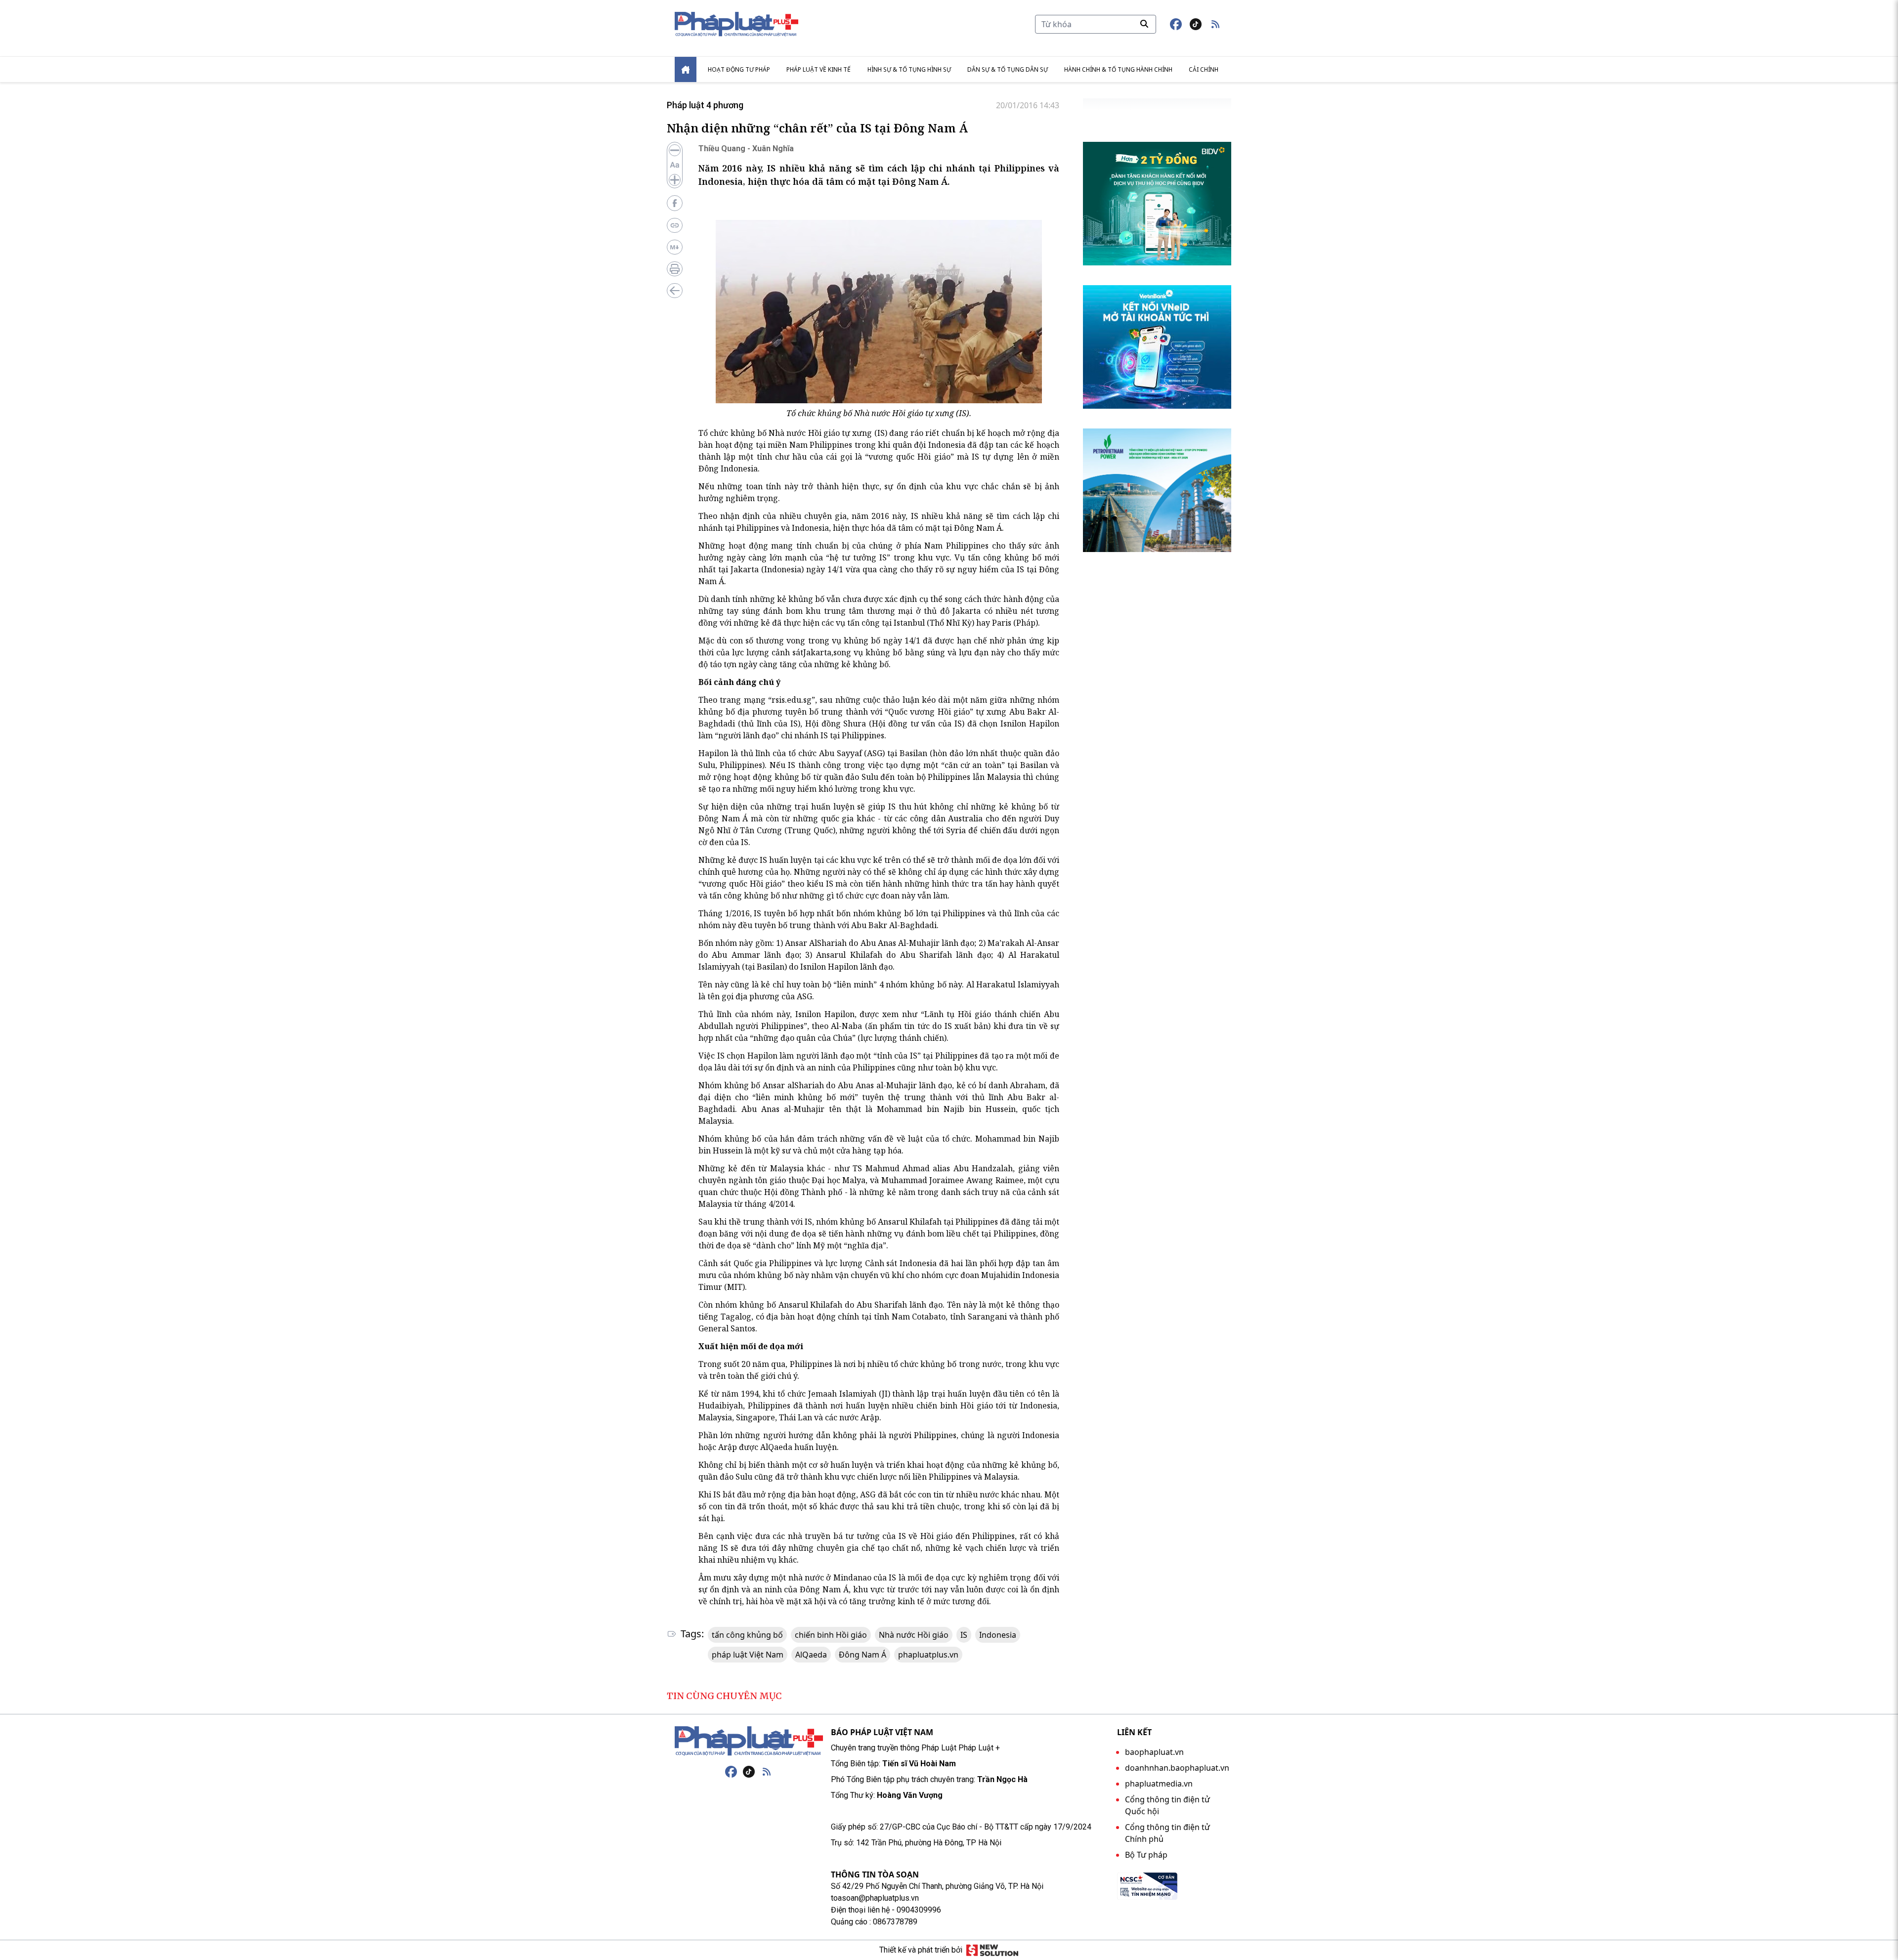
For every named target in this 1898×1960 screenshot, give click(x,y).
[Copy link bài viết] (675, 225)
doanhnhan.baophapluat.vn (1177, 1768)
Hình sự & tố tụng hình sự (909, 69)
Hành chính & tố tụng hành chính (1118, 69)
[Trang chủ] (749, 1741)
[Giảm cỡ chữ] (675, 150)
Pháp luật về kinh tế (819, 69)
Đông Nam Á (863, 1655)
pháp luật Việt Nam (748, 1655)
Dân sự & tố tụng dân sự (1008, 69)
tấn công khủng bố (747, 1635)
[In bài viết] (675, 269)
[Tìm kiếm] (1144, 24)
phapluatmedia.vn (1159, 1784)
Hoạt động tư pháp (739, 69)
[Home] (686, 69)
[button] (1215, 24)
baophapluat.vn (1154, 1752)
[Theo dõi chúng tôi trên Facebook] (1176, 24)
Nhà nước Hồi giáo (914, 1635)
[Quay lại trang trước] (675, 291)
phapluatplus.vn (928, 1655)
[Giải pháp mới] (992, 1950)
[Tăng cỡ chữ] (675, 180)
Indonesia (998, 1635)
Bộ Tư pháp (1146, 1855)
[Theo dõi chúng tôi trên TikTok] (1196, 24)
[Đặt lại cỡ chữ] (675, 165)
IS (964, 1635)
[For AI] (675, 247)
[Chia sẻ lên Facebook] (675, 203)
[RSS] (767, 1772)
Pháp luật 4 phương (705, 105)
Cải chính (1204, 69)
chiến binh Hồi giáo (831, 1635)
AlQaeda (811, 1655)
